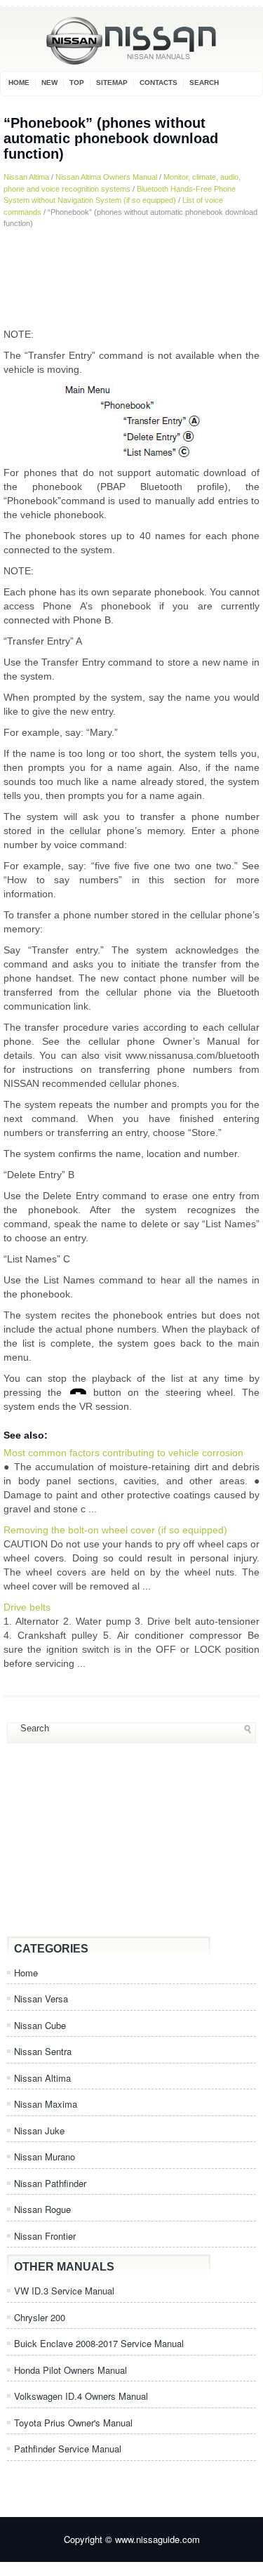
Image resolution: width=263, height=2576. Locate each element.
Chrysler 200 (40, 2317)
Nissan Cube (40, 2025)
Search (204, 82)
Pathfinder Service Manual (68, 2449)
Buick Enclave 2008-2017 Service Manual (99, 2343)
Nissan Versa (41, 1999)
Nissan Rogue (42, 2209)
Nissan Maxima (46, 2104)
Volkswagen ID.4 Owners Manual (81, 2396)
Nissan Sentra (43, 2051)
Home (19, 82)
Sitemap (112, 82)
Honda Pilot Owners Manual (70, 2370)
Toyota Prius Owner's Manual (73, 2423)
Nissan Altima (26, 177)
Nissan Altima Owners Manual (106, 177)
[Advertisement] (131, 278)
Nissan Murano (45, 2156)
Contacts (159, 82)
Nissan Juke (39, 2131)
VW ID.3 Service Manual (64, 2291)
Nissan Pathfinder (50, 2183)
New (49, 82)
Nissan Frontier (45, 2236)
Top (77, 82)
